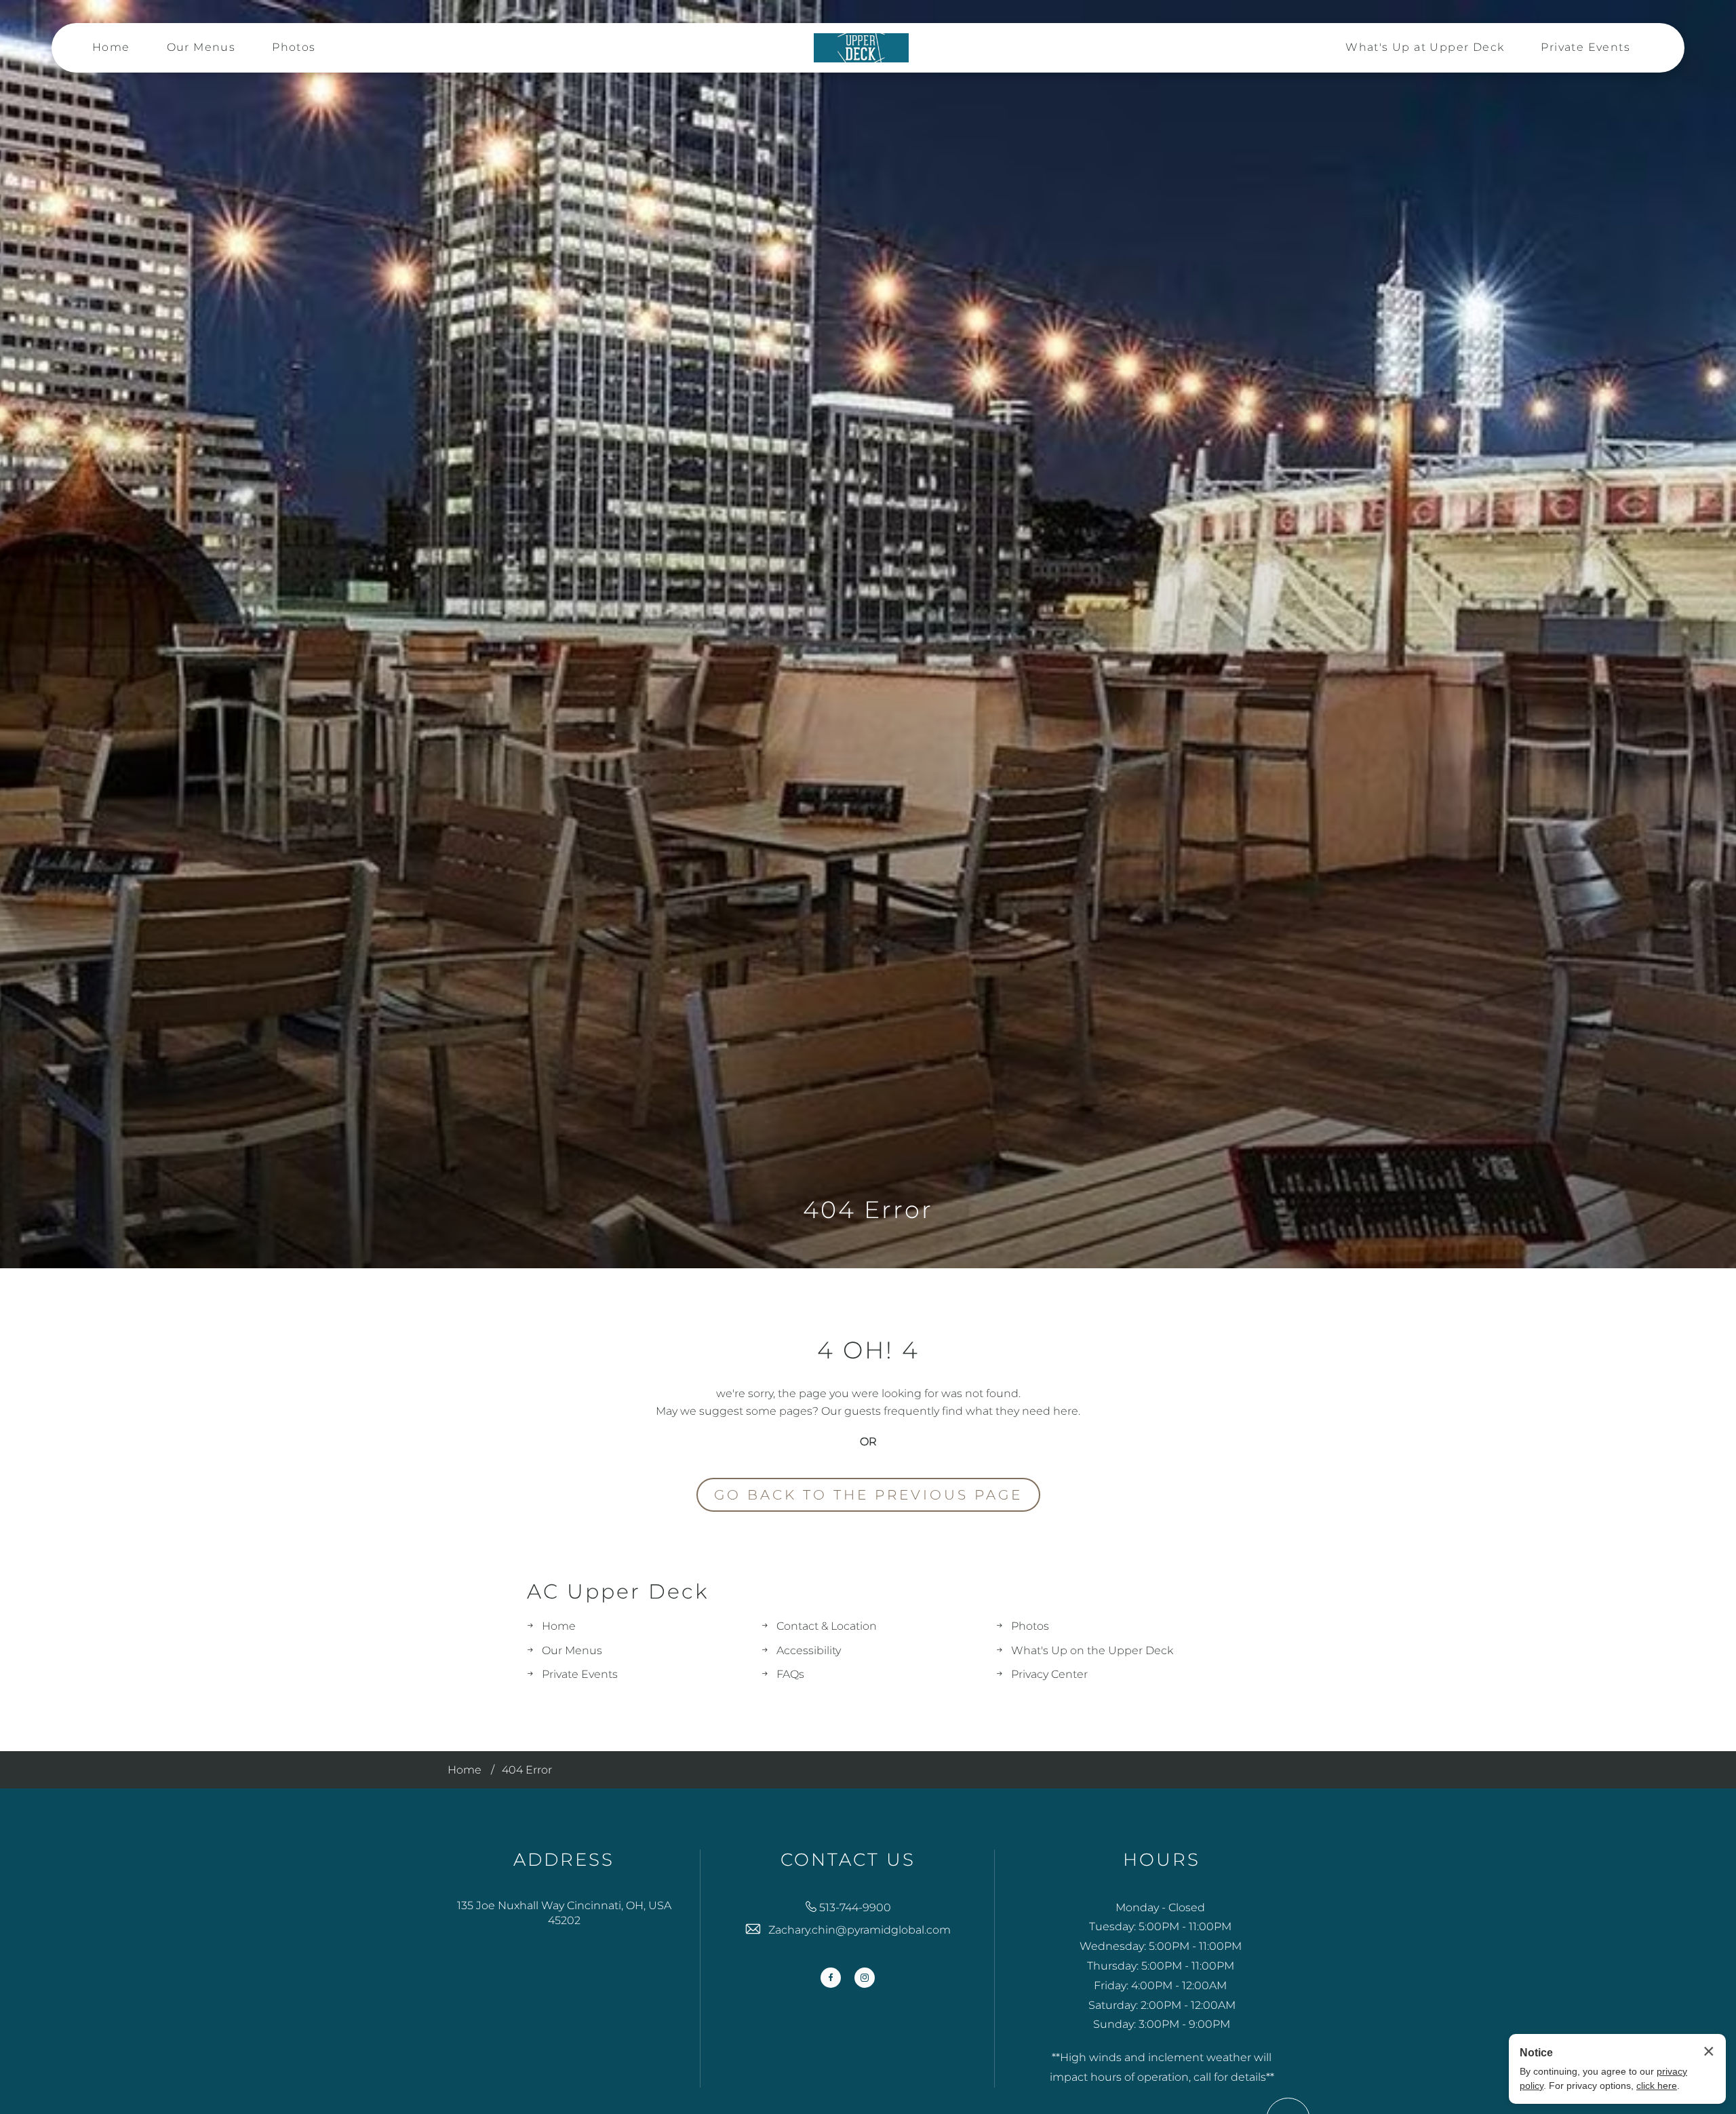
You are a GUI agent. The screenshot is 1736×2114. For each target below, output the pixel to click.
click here (1657, 2086)
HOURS (1162, 1860)
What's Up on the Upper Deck (1092, 1650)
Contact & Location (827, 1626)
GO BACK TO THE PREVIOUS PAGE (868, 1495)
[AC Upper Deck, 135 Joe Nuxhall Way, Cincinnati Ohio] (861, 48)
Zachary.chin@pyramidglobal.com (860, 1930)
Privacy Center (1049, 1674)
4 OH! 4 (868, 1350)
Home (111, 47)
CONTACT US (848, 1860)
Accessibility (809, 1650)
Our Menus (201, 47)
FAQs (790, 1674)
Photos (294, 47)
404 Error (868, 1210)
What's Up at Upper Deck (1425, 47)
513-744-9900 (855, 1907)
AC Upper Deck (618, 1592)
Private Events (1585, 47)
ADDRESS (564, 1860)
